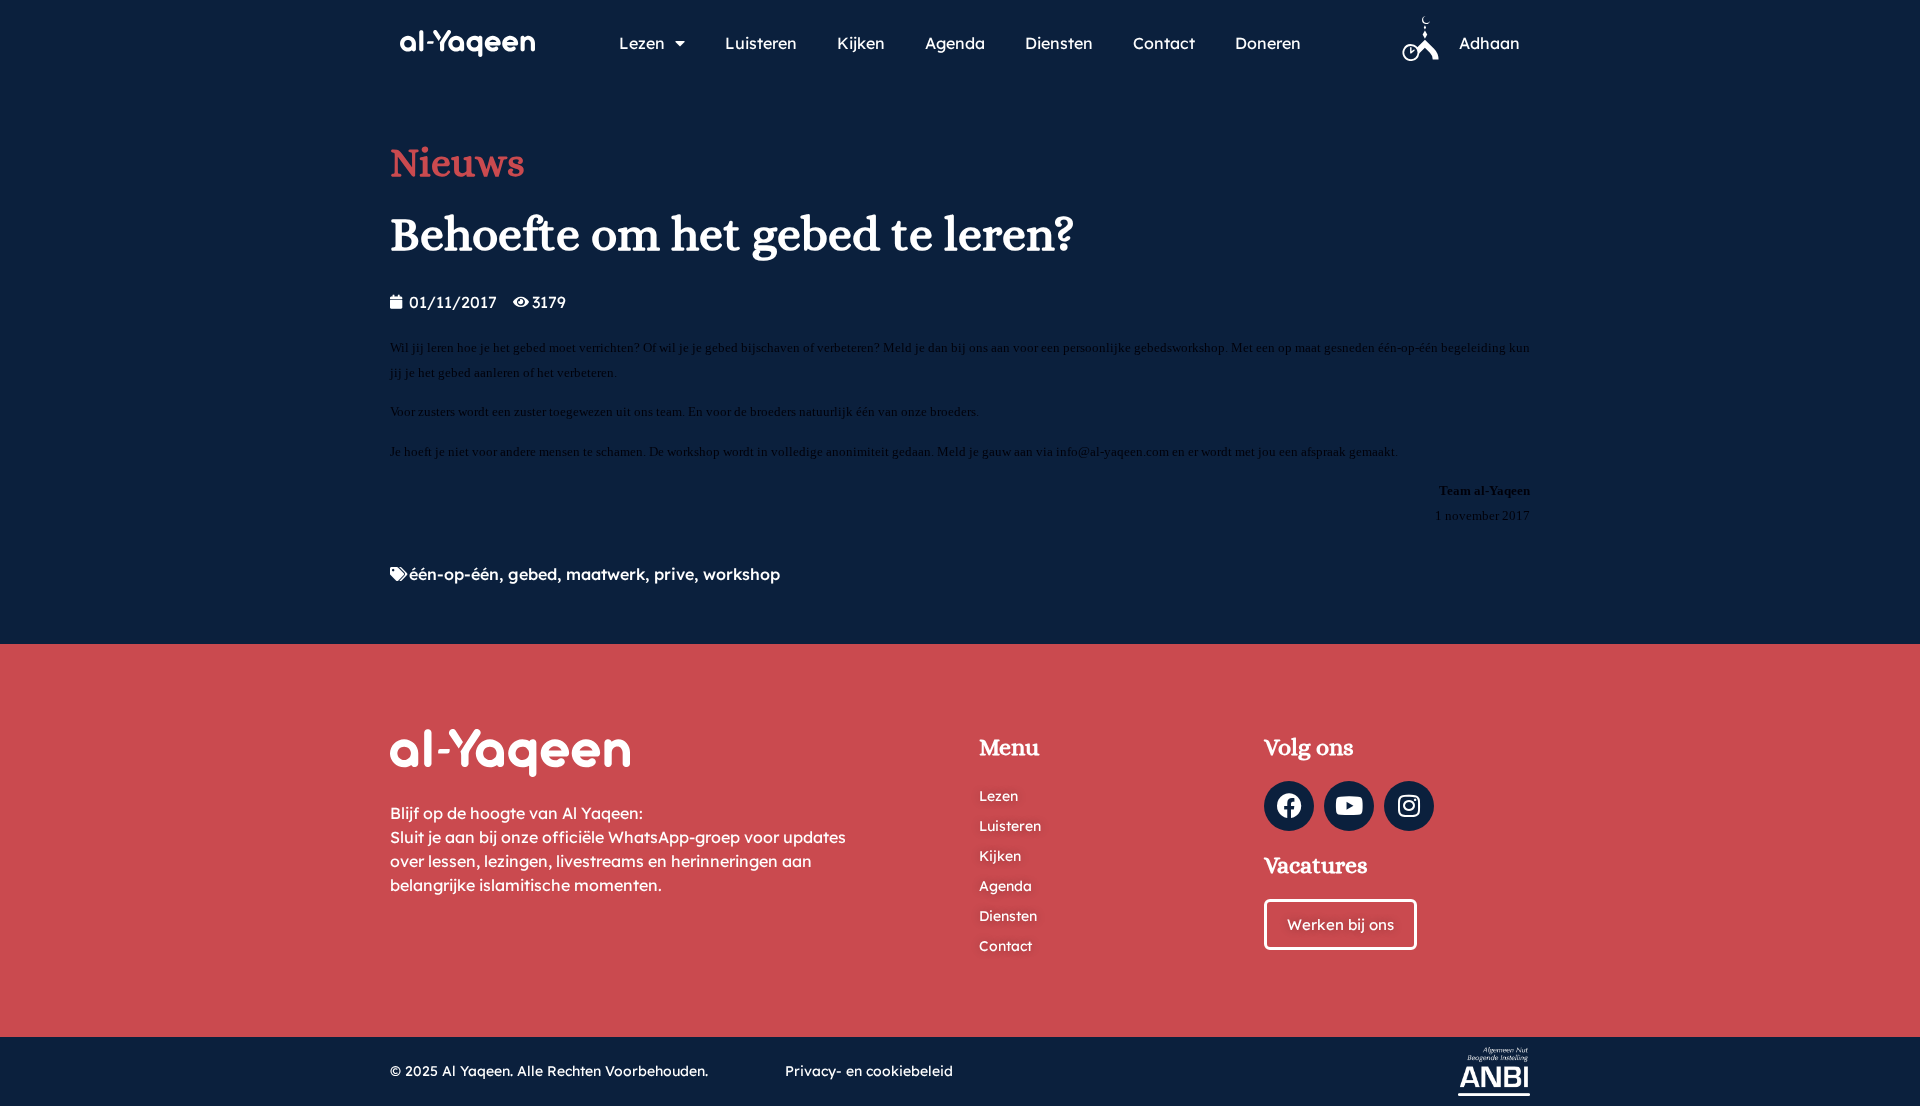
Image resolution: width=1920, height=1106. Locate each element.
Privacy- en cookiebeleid (869, 1071)
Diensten (1059, 43)
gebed (532, 574)
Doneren (1268, 43)
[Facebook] (1289, 806)
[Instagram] (1409, 806)
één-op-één (454, 574)
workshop (741, 574)
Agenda (955, 43)
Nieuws (457, 162)
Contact (1164, 43)
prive (674, 574)
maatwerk (605, 574)
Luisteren (761, 43)
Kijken (861, 43)
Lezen (642, 43)
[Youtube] (1349, 806)
